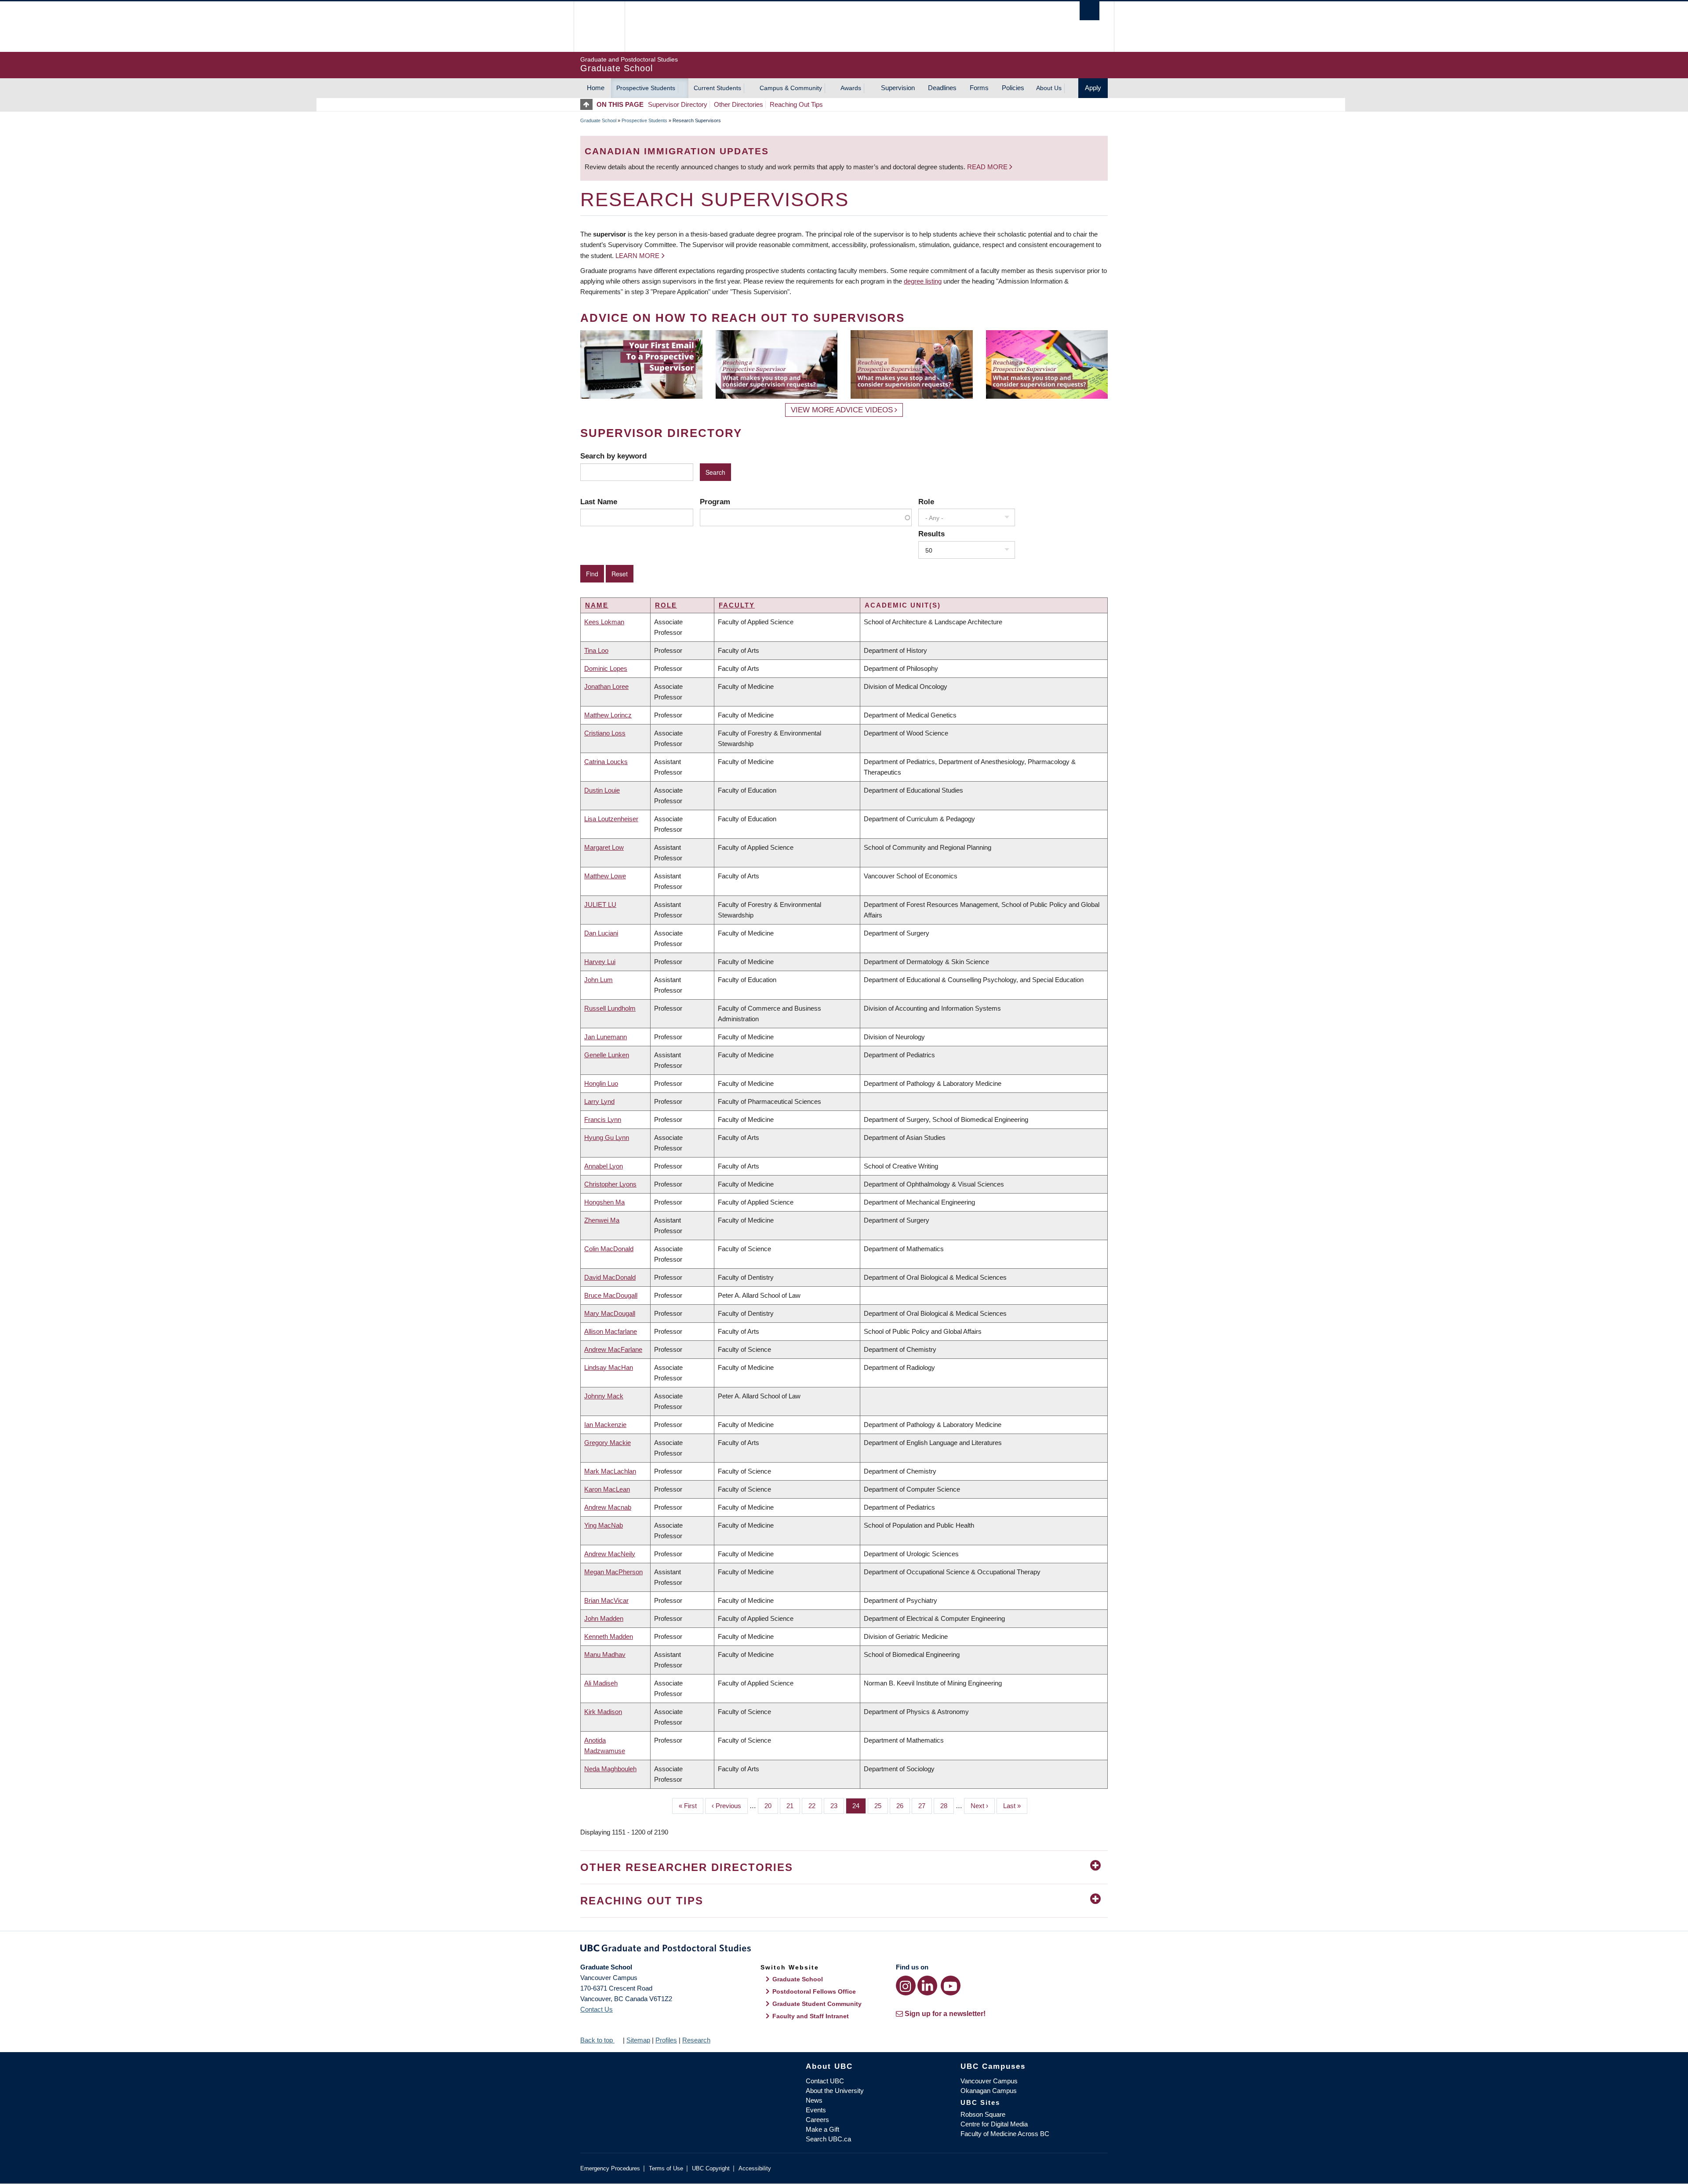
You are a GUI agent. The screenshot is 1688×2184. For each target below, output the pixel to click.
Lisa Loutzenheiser (611, 819)
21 (793, 1806)
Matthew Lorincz (608, 715)
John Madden (604, 1618)
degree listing (923, 281)
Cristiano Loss (605, 733)
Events (816, 2110)
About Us (1049, 88)
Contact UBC (825, 2081)
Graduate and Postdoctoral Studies (844, 1950)
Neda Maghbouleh (610, 1769)
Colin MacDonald (609, 1249)
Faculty (737, 605)
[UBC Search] (1090, 11)
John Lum (598, 980)
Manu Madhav (605, 1654)
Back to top (597, 2040)
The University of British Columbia (599, 27)
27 (925, 1806)
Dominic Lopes (606, 668)
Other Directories (738, 104)
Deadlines (942, 88)
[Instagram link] (906, 1986)
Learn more (637, 256)
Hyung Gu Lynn (607, 1137)
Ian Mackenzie (605, 1425)
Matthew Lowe (605, 876)
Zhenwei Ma (602, 1220)
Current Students (717, 88)
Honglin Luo (601, 1083)
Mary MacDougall (610, 1313)
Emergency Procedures (610, 2168)
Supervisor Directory (678, 104)
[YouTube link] (951, 1986)
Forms (979, 88)
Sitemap (638, 2040)
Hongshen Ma (604, 1202)
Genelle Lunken (607, 1055)
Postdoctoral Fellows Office (814, 1991)
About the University (835, 2091)
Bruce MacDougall (611, 1295)
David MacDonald (610, 1277)
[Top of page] (588, 104)
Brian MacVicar (606, 1600)
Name (597, 605)
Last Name (599, 502)
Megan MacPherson (613, 1572)
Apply (1093, 88)
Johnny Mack (604, 1396)
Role (926, 502)
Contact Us (597, 2009)
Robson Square (983, 2114)
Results (931, 534)
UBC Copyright (711, 2168)
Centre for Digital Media (994, 2124)
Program (715, 502)
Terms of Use (666, 2168)
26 (903, 1806)
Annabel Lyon (604, 1166)
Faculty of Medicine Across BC (1005, 2134)
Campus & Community (791, 88)
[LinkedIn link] (927, 1986)
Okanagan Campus (989, 2091)
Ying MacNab (604, 1525)
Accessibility (755, 2168)
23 (837, 1806)
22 (815, 1806)
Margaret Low (604, 847)
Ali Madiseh (601, 1683)
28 (947, 1806)
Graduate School (598, 120)
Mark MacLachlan (610, 1471)
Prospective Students (646, 88)
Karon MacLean (607, 1489)
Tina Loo (596, 650)
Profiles (666, 2040)
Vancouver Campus (989, 2081)
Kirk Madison (603, 1712)
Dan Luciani (601, 933)
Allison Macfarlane (611, 1331)
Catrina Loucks (606, 762)
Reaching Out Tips (796, 104)
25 (881, 1806)
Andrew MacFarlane (613, 1349)
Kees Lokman (604, 622)
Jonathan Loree (606, 686)
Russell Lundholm (610, 1008)
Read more (988, 167)
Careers (817, 2120)
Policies (1013, 88)
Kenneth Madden (609, 1636)
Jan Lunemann (606, 1037)
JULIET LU (600, 905)
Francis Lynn (603, 1119)
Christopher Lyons (610, 1184)
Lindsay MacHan (609, 1367)
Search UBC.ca (828, 2139)
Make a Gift (822, 2129)
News (814, 2100)
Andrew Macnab (608, 1507)
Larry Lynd (599, 1101)
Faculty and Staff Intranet (811, 2016)
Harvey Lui (600, 962)
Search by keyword (613, 456)
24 (859, 1806)
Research (696, 2040)
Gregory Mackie (608, 1443)
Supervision (898, 88)
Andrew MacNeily (610, 1554)
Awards (851, 88)
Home (596, 88)
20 (771, 1806)
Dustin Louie (602, 790)
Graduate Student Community (817, 2004)
